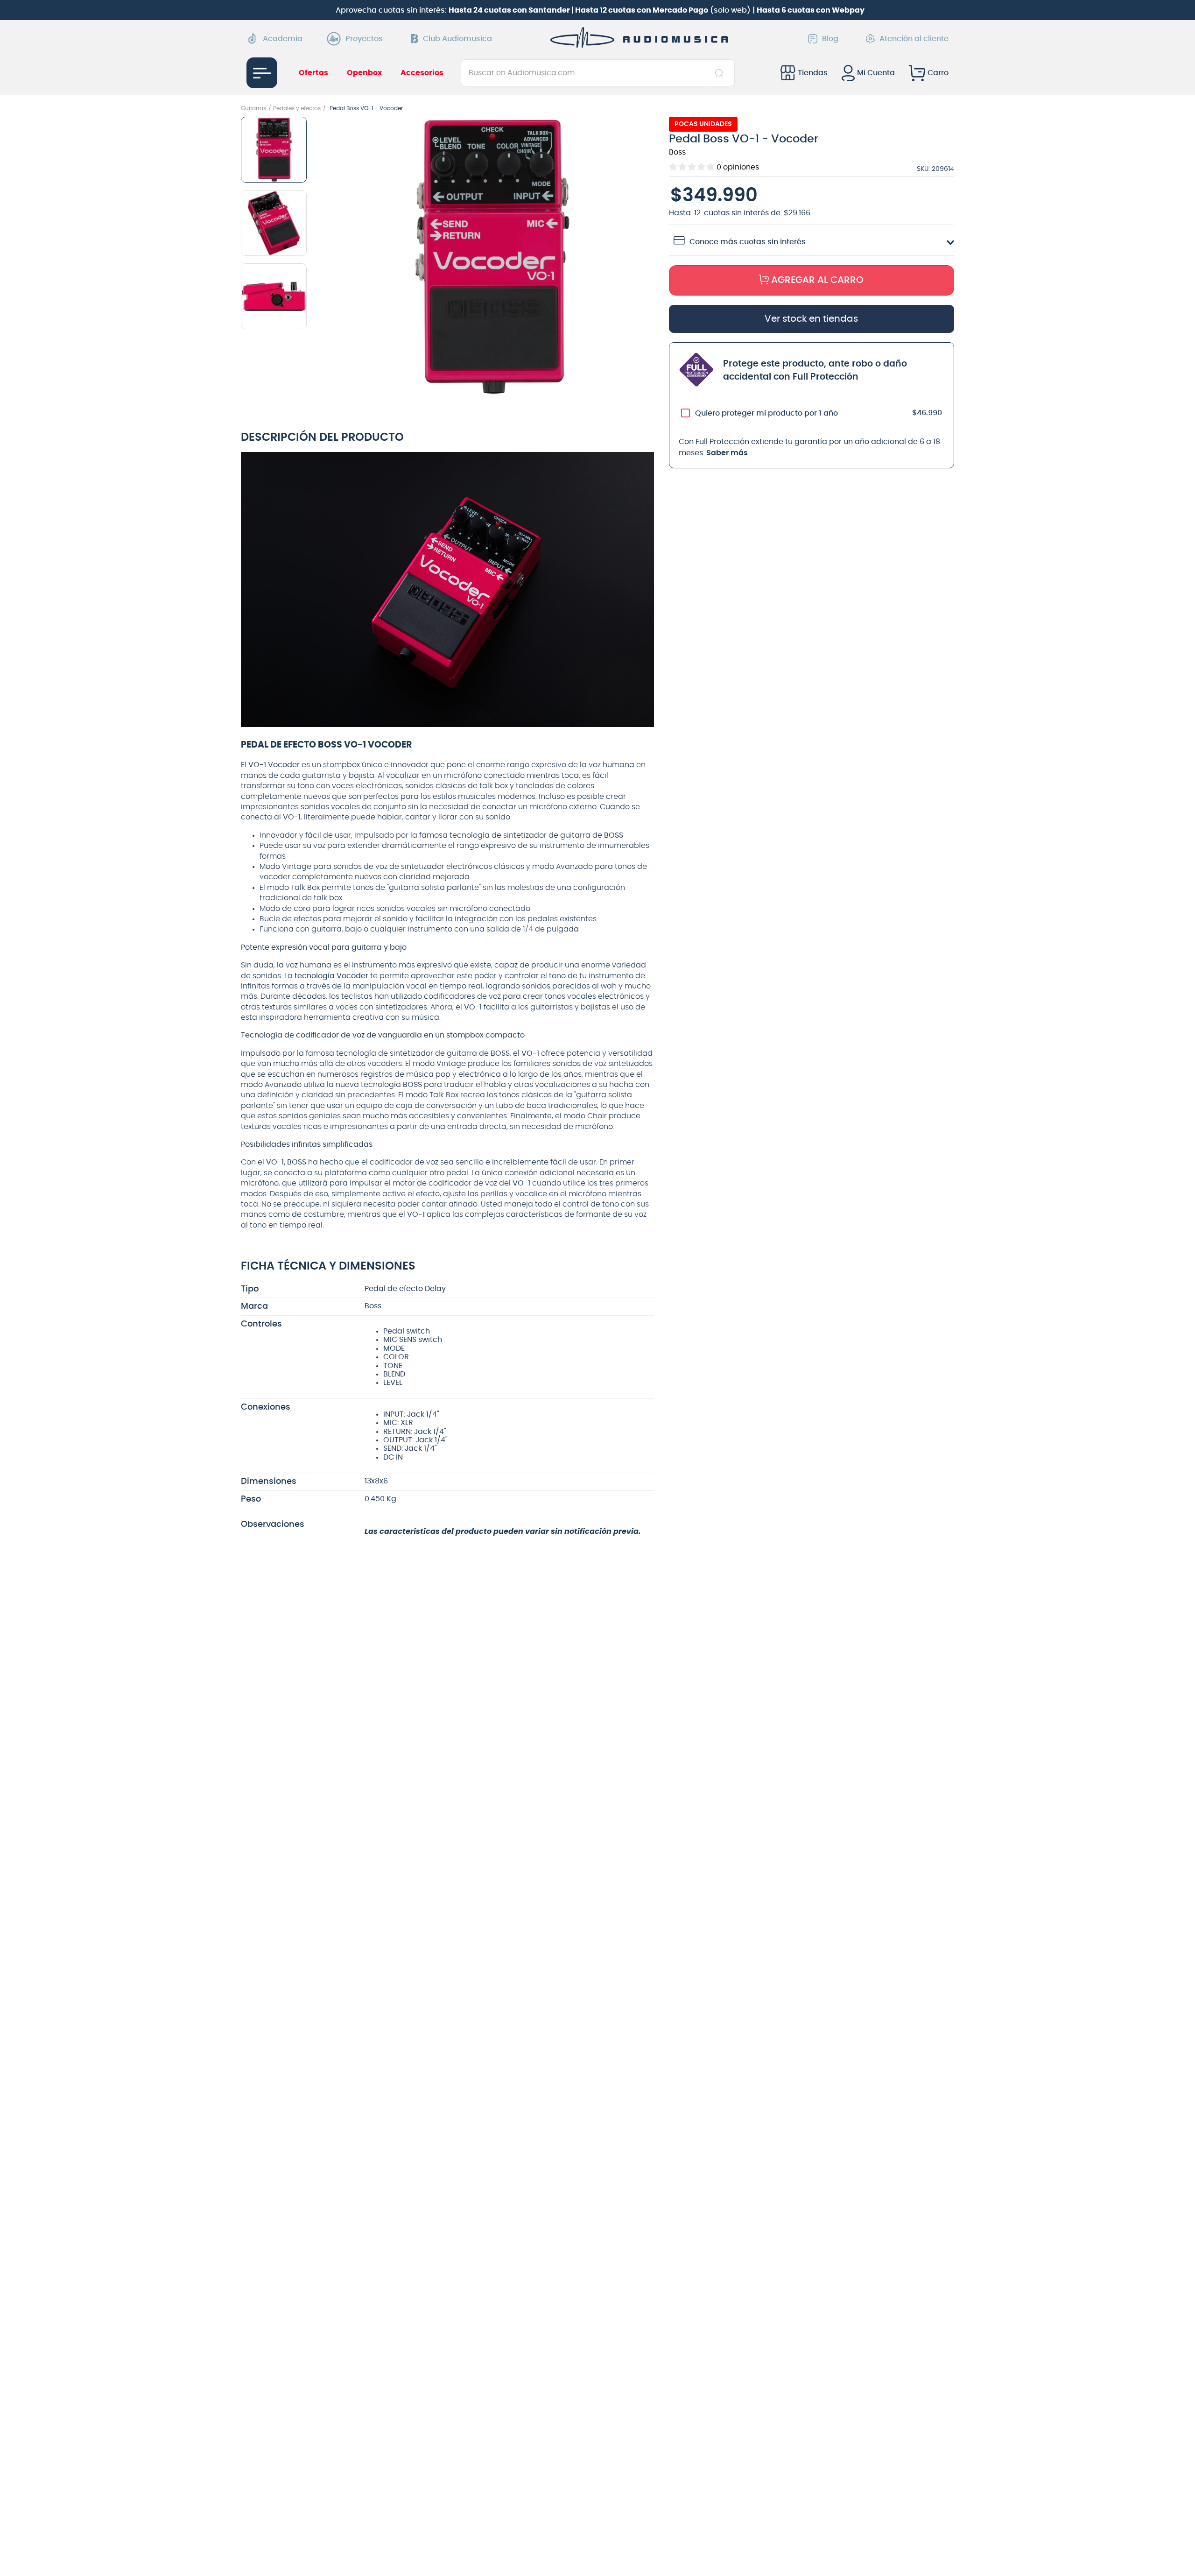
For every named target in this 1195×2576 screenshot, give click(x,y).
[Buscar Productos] (721, 73)
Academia (283, 39)
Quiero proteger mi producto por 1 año (766, 413)
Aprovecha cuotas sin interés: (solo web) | (600, 10)
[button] (492, 258)
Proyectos (364, 39)
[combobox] (598, 73)
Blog (830, 39)
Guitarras (253, 108)
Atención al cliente (914, 39)
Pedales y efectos (297, 108)
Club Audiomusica (457, 39)
